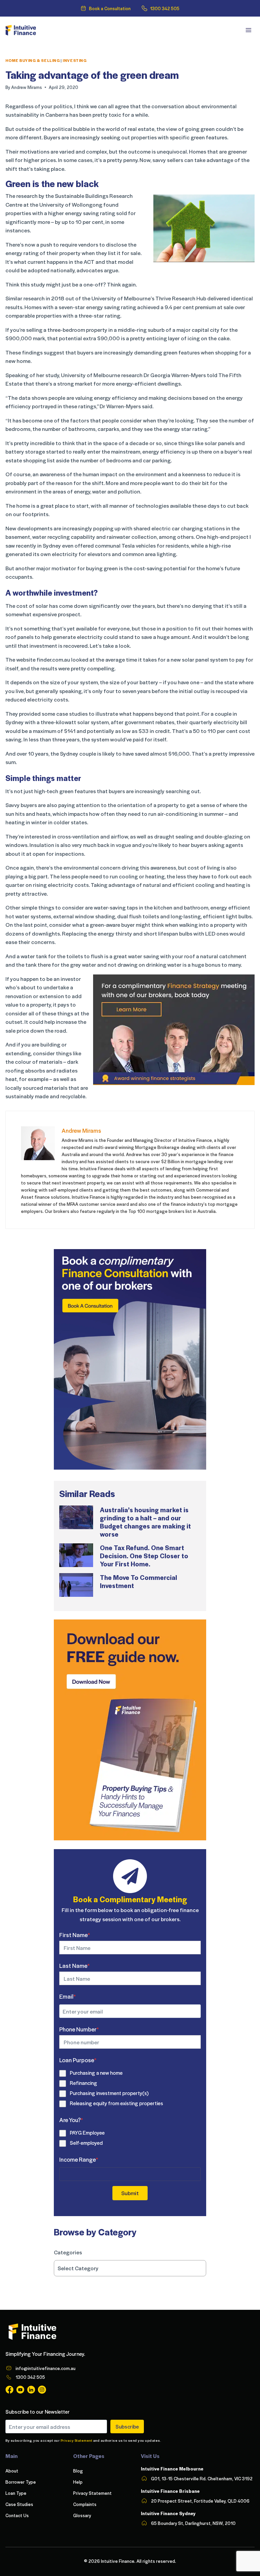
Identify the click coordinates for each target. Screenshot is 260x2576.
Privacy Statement (77, 2440)
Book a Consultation (110, 8)
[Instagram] (42, 2390)
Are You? (71, 2120)
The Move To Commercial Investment (138, 1581)
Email (68, 1996)
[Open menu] (248, 30)
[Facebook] (9, 2390)
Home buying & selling (33, 60)
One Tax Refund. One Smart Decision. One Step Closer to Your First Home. (144, 1556)
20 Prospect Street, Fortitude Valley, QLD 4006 (200, 2501)
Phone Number (79, 2029)
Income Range (79, 2159)
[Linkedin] (31, 2390)
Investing (74, 60)
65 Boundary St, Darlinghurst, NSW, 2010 (193, 2523)
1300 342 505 (165, 8)
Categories (68, 2252)
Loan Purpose (78, 2060)
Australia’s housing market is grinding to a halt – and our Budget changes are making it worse (145, 1522)
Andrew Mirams (27, 87)
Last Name (74, 1965)
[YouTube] (20, 2390)
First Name (75, 1935)
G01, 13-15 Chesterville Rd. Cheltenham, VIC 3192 (202, 2478)
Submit (130, 2193)
